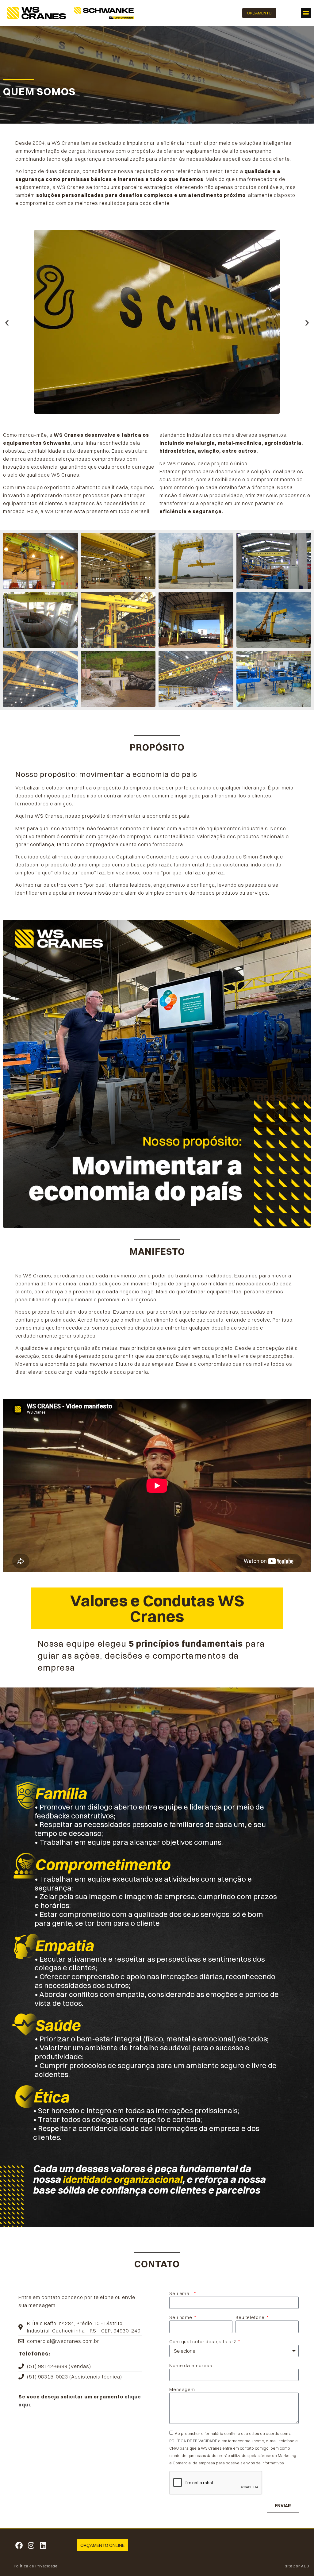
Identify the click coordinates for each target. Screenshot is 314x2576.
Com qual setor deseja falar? (203, 2342)
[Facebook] (19, 2545)
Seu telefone (251, 2317)
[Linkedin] (43, 2545)
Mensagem (182, 2389)
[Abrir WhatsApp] (299, 2561)
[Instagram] (31, 2545)
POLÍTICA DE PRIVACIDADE (193, 2441)
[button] (306, 13)
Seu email (181, 2293)
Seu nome (181, 2317)
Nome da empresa (191, 2365)
